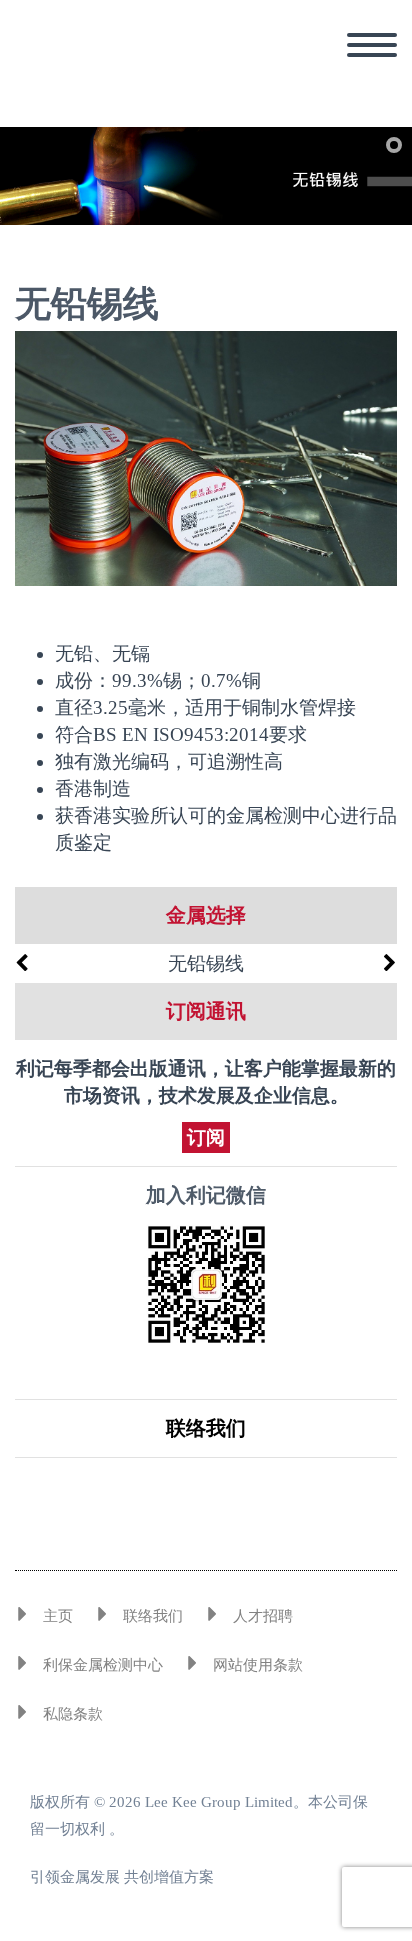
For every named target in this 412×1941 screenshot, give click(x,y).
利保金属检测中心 (103, 1665)
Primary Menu (372, 45)
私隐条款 (73, 1714)
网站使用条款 (258, 1665)
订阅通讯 (206, 1011)
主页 (58, 1616)
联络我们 (206, 1428)
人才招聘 (263, 1616)
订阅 (206, 1137)
